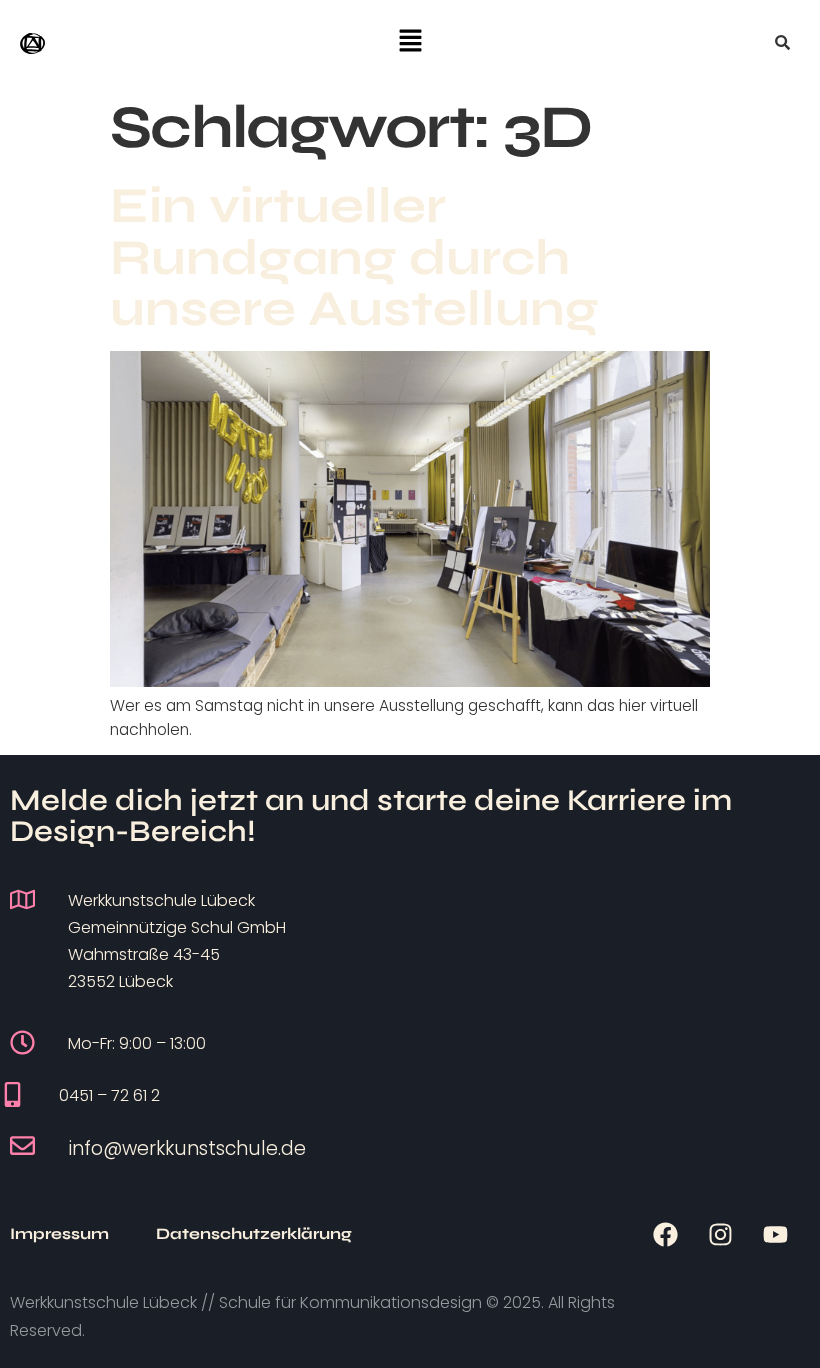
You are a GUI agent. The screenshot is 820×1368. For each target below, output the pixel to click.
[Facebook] (665, 1234)
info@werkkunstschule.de (187, 1148)
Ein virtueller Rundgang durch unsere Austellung (354, 257)
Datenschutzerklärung (254, 1233)
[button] (410, 42)
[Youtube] (775, 1234)
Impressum (59, 1233)
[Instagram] (720, 1234)
